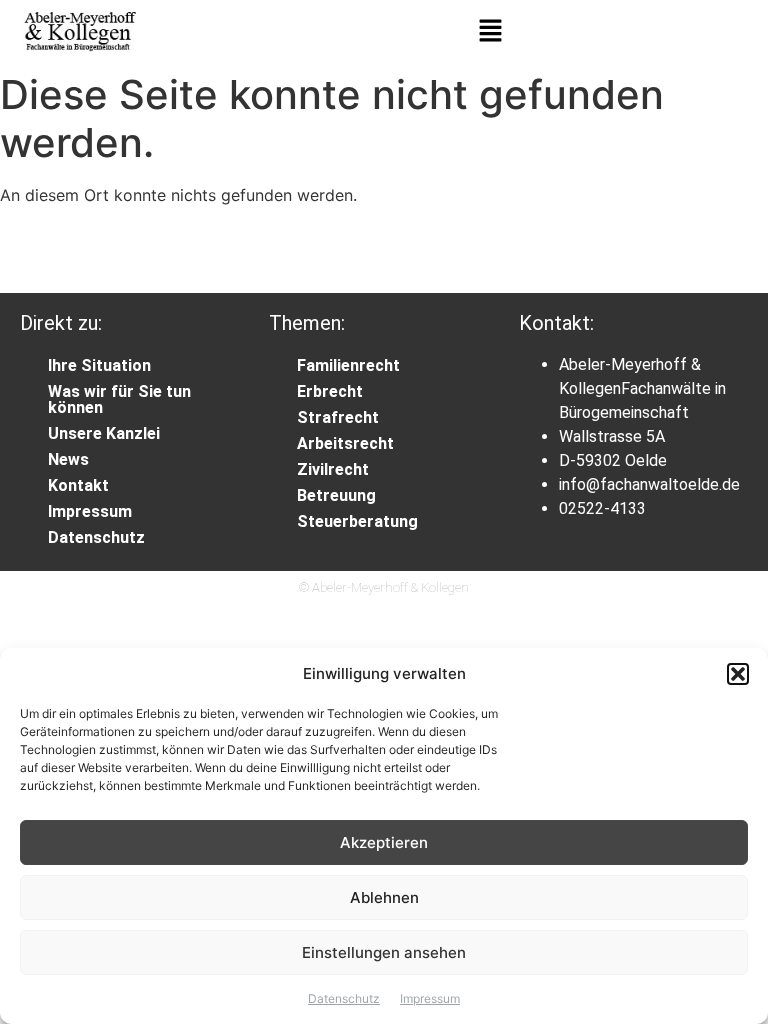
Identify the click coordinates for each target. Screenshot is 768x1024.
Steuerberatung (357, 521)
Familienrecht (348, 365)
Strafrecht (338, 417)
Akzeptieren (384, 842)
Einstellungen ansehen (384, 952)
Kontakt (78, 485)
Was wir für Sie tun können (119, 399)
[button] (738, 674)
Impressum (430, 998)
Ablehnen (384, 897)
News (68, 459)
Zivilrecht (333, 469)
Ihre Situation (99, 365)
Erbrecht (330, 391)
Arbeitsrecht (345, 443)
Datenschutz (344, 998)
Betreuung (336, 495)
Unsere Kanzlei (104, 433)
